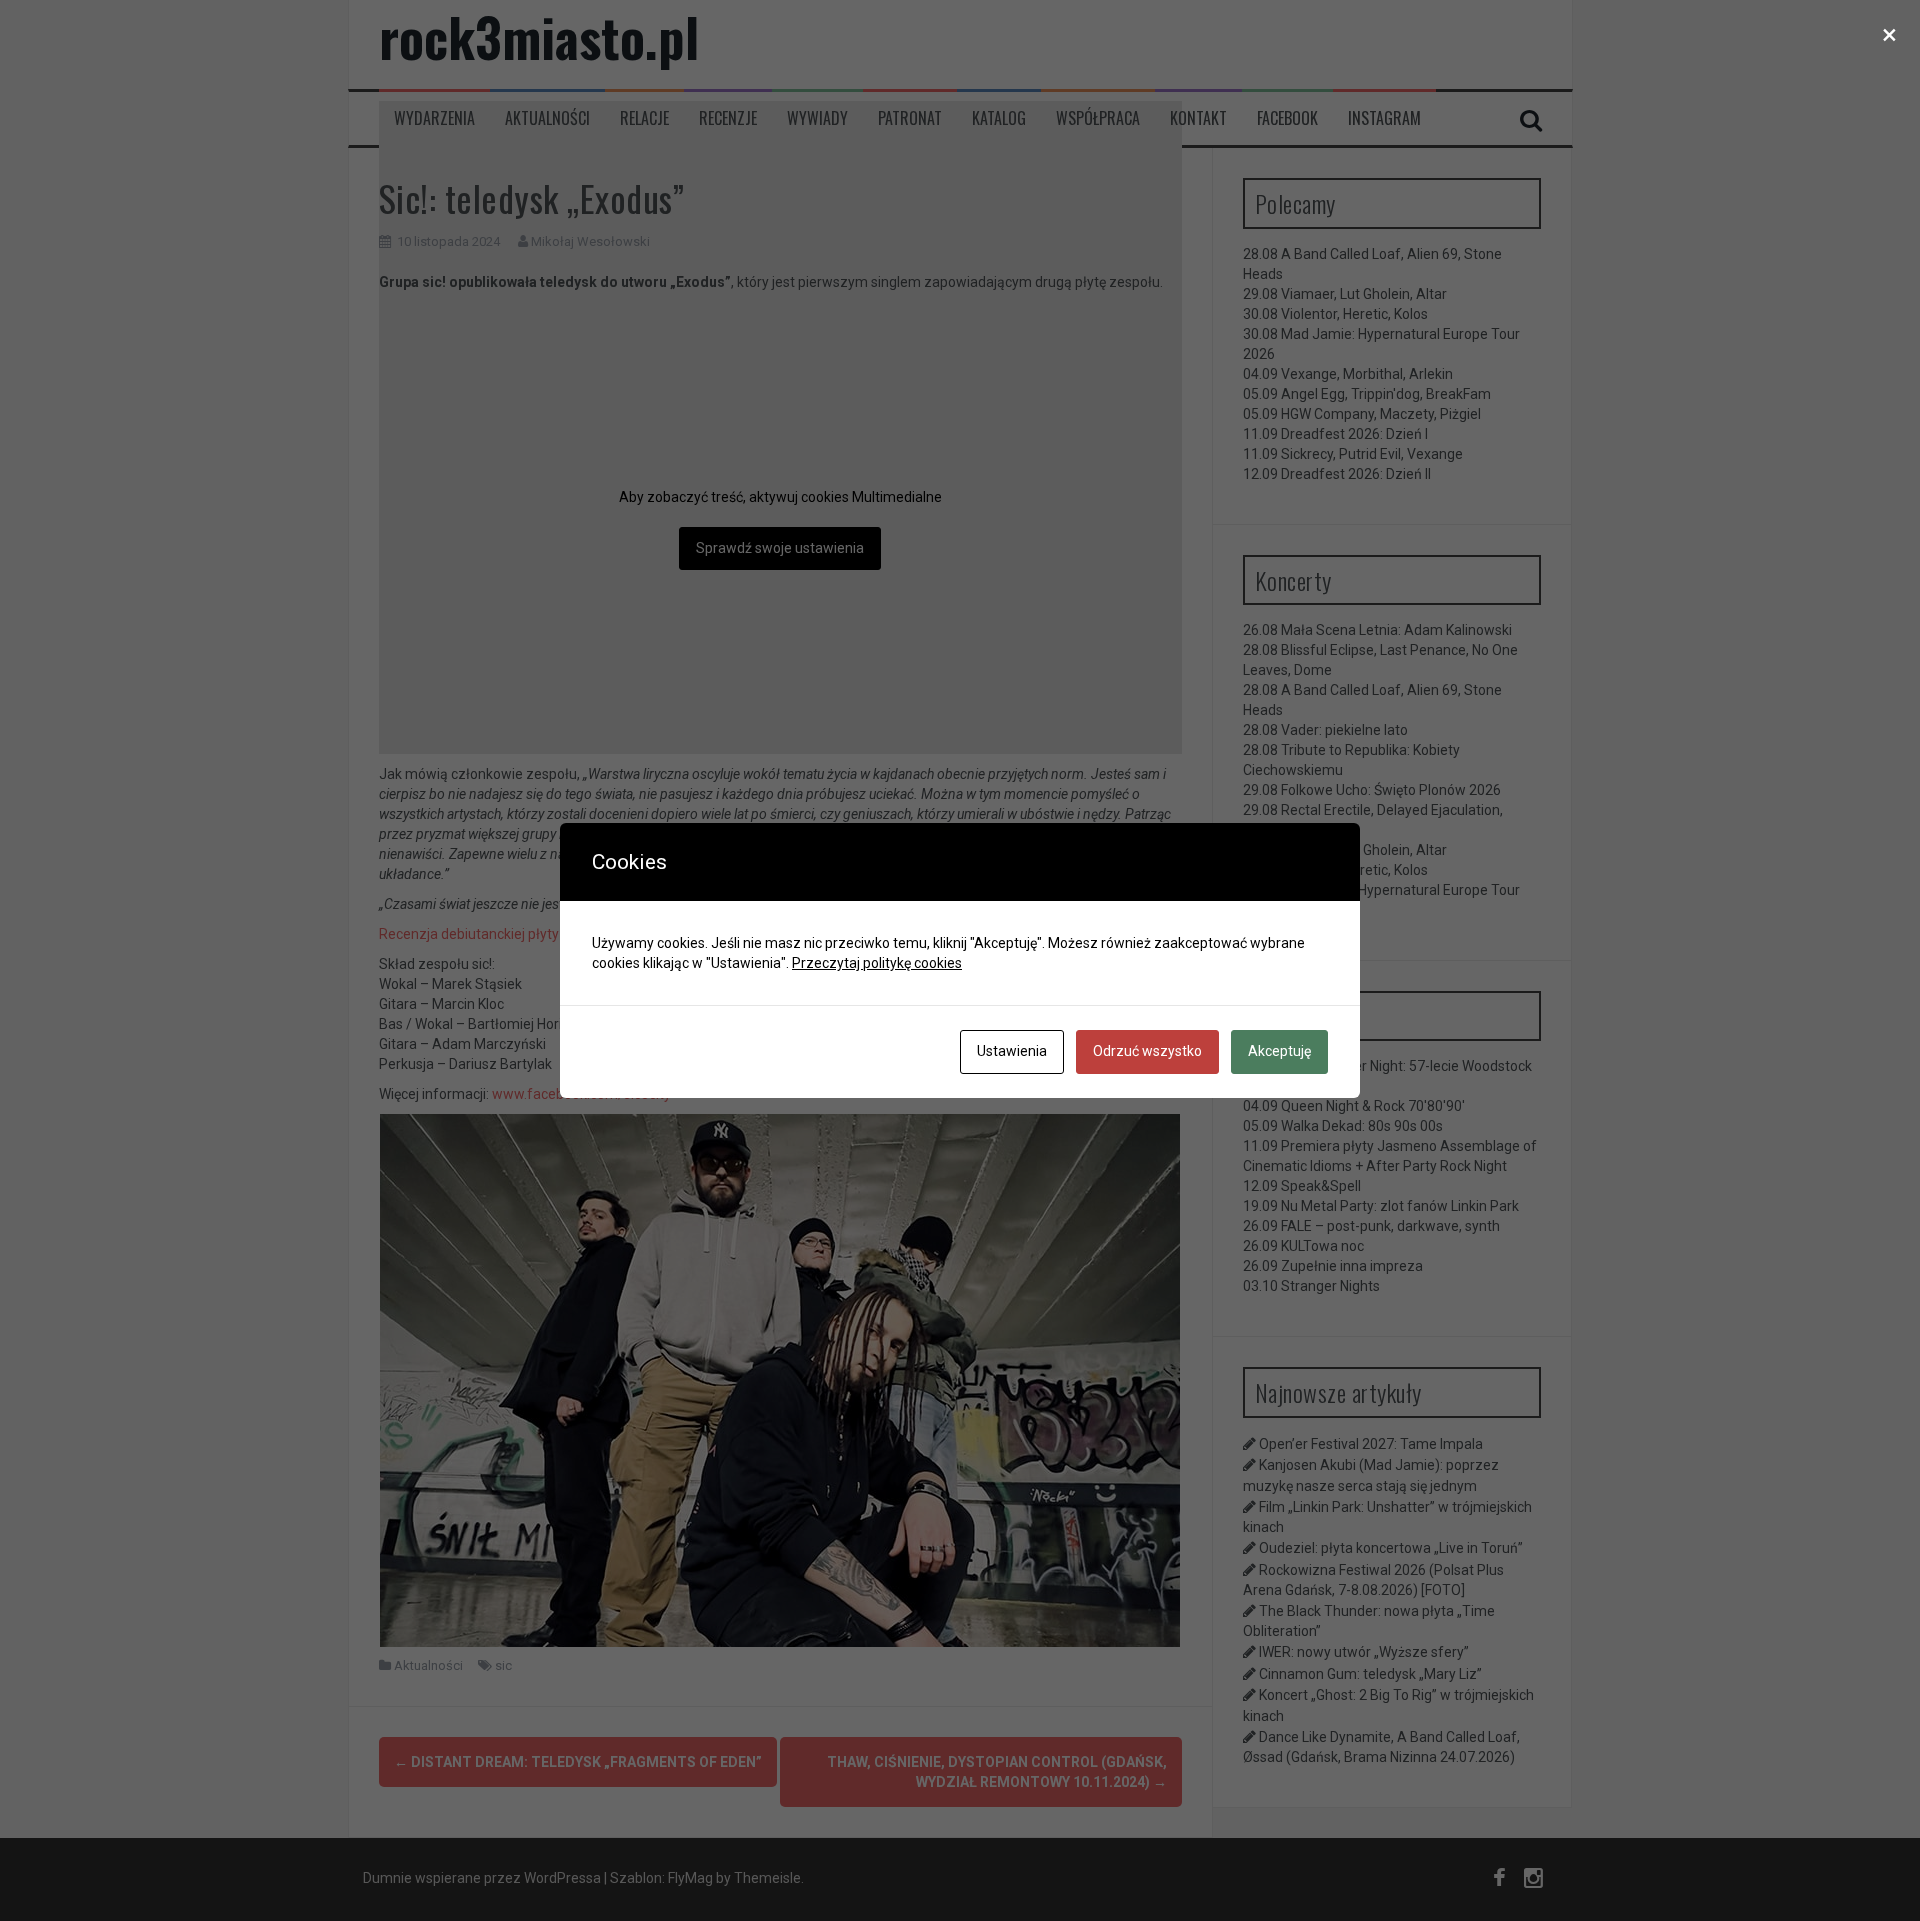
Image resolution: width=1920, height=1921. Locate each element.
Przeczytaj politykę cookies (877, 963)
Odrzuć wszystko (1147, 1051)
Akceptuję (1279, 1051)
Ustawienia (1012, 1051)
